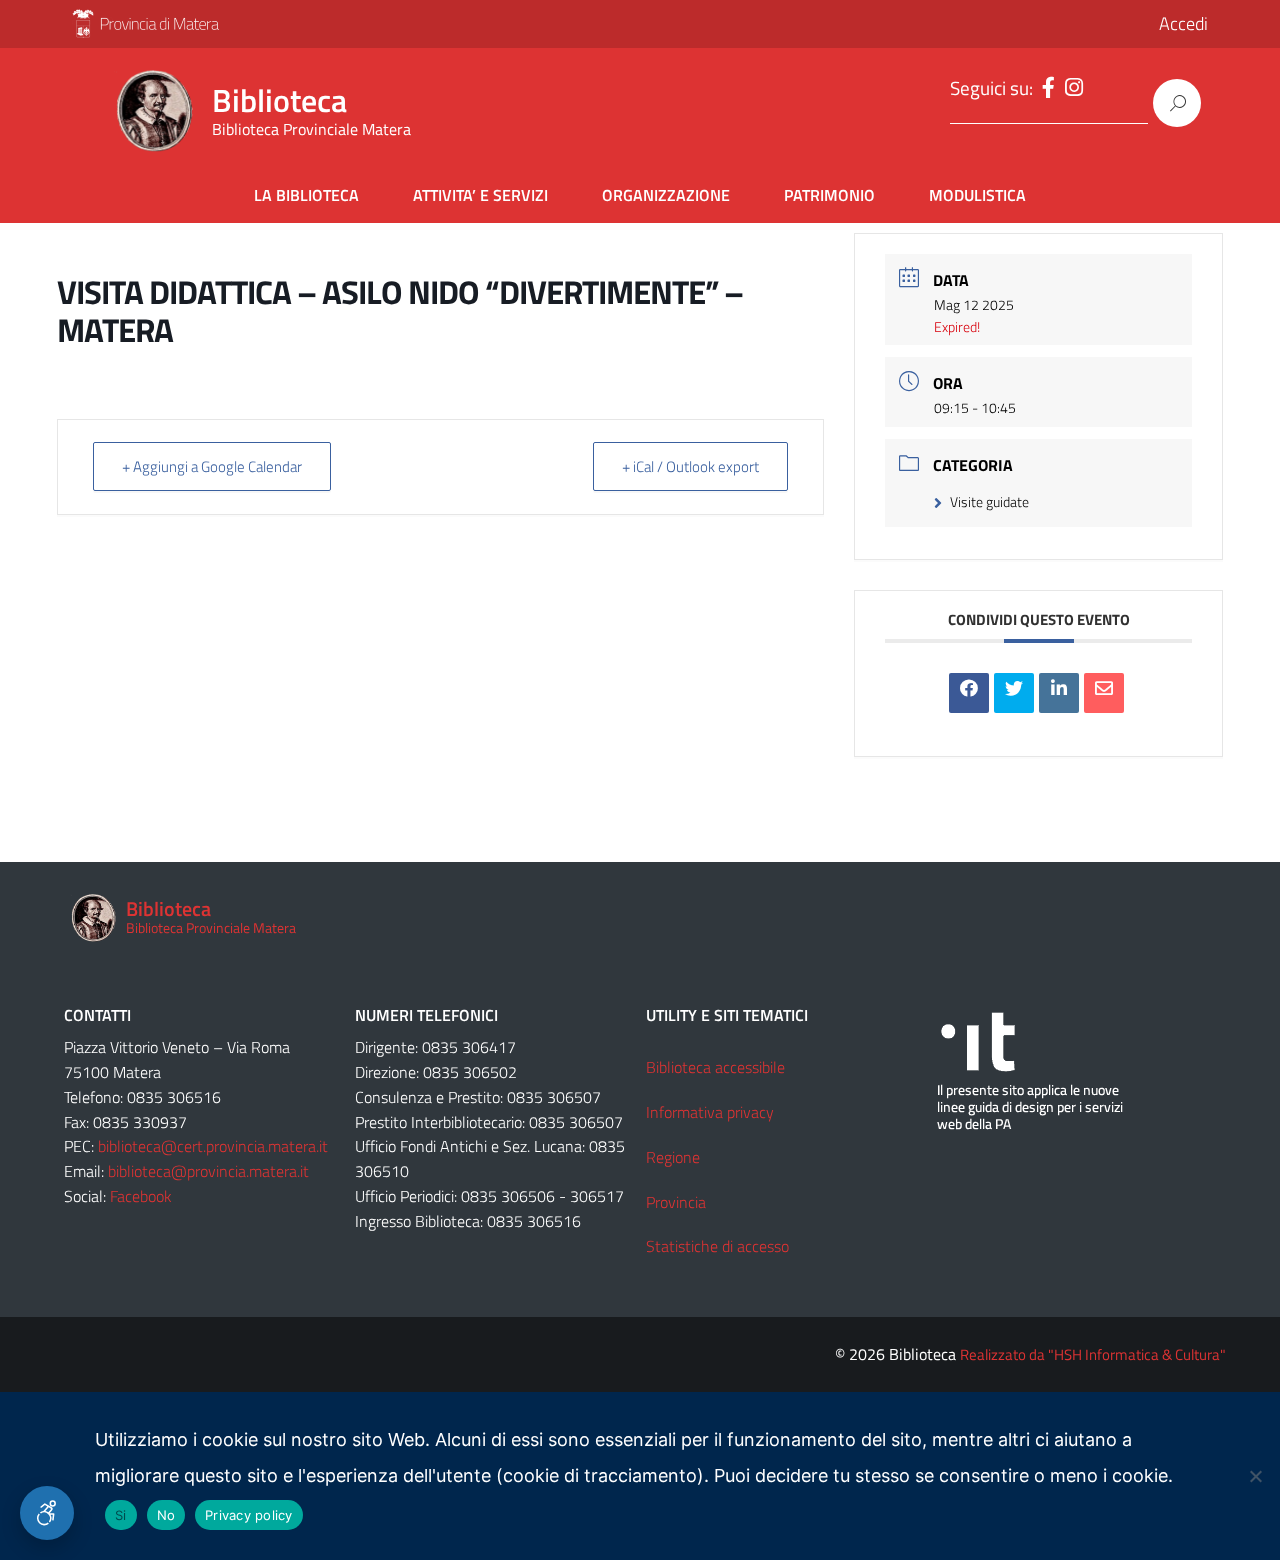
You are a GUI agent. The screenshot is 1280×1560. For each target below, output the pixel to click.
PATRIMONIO (829, 195)
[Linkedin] (1059, 693)
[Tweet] (1014, 693)
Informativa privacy (710, 1112)
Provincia (676, 1202)
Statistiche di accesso (717, 1246)
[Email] (1104, 693)
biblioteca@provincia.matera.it (208, 1171)
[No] (1255, 1476)
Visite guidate (989, 501)
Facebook (141, 1196)
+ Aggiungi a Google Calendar (212, 466)
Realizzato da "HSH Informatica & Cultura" (1093, 1354)
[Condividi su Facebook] (969, 693)
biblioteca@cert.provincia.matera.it (213, 1146)
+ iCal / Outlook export (690, 466)
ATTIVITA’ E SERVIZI (480, 195)
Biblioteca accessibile (715, 1067)
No (166, 1515)
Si (121, 1515)
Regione (673, 1157)
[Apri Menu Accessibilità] (47, 1513)
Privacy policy (249, 1515)
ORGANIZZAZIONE (666, 195)
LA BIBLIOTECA (306, 195)
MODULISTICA (977, 195)
